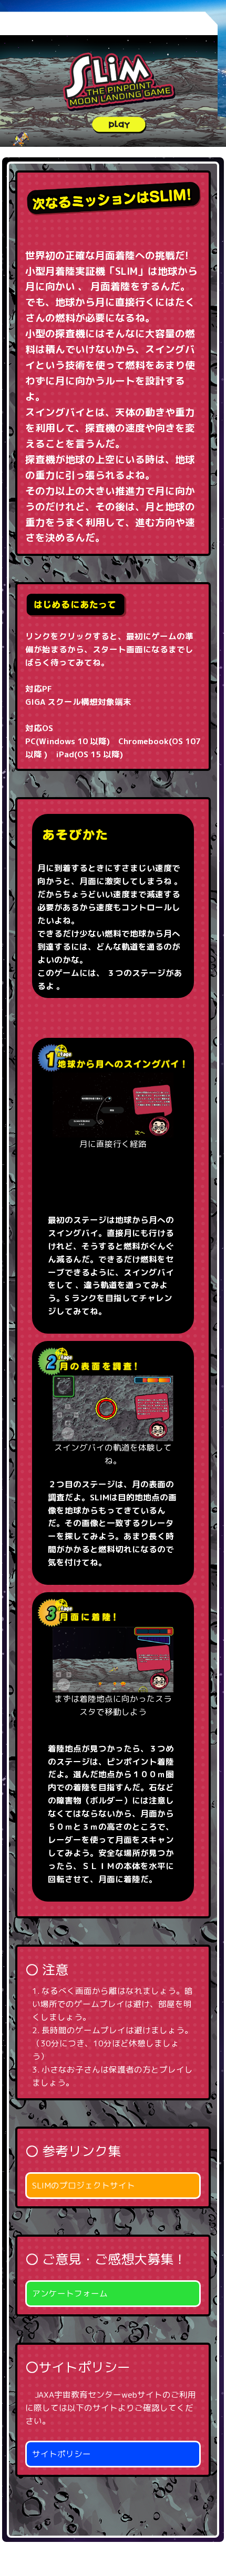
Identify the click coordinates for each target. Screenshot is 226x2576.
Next (181, 1131)
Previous (45, 1131)
